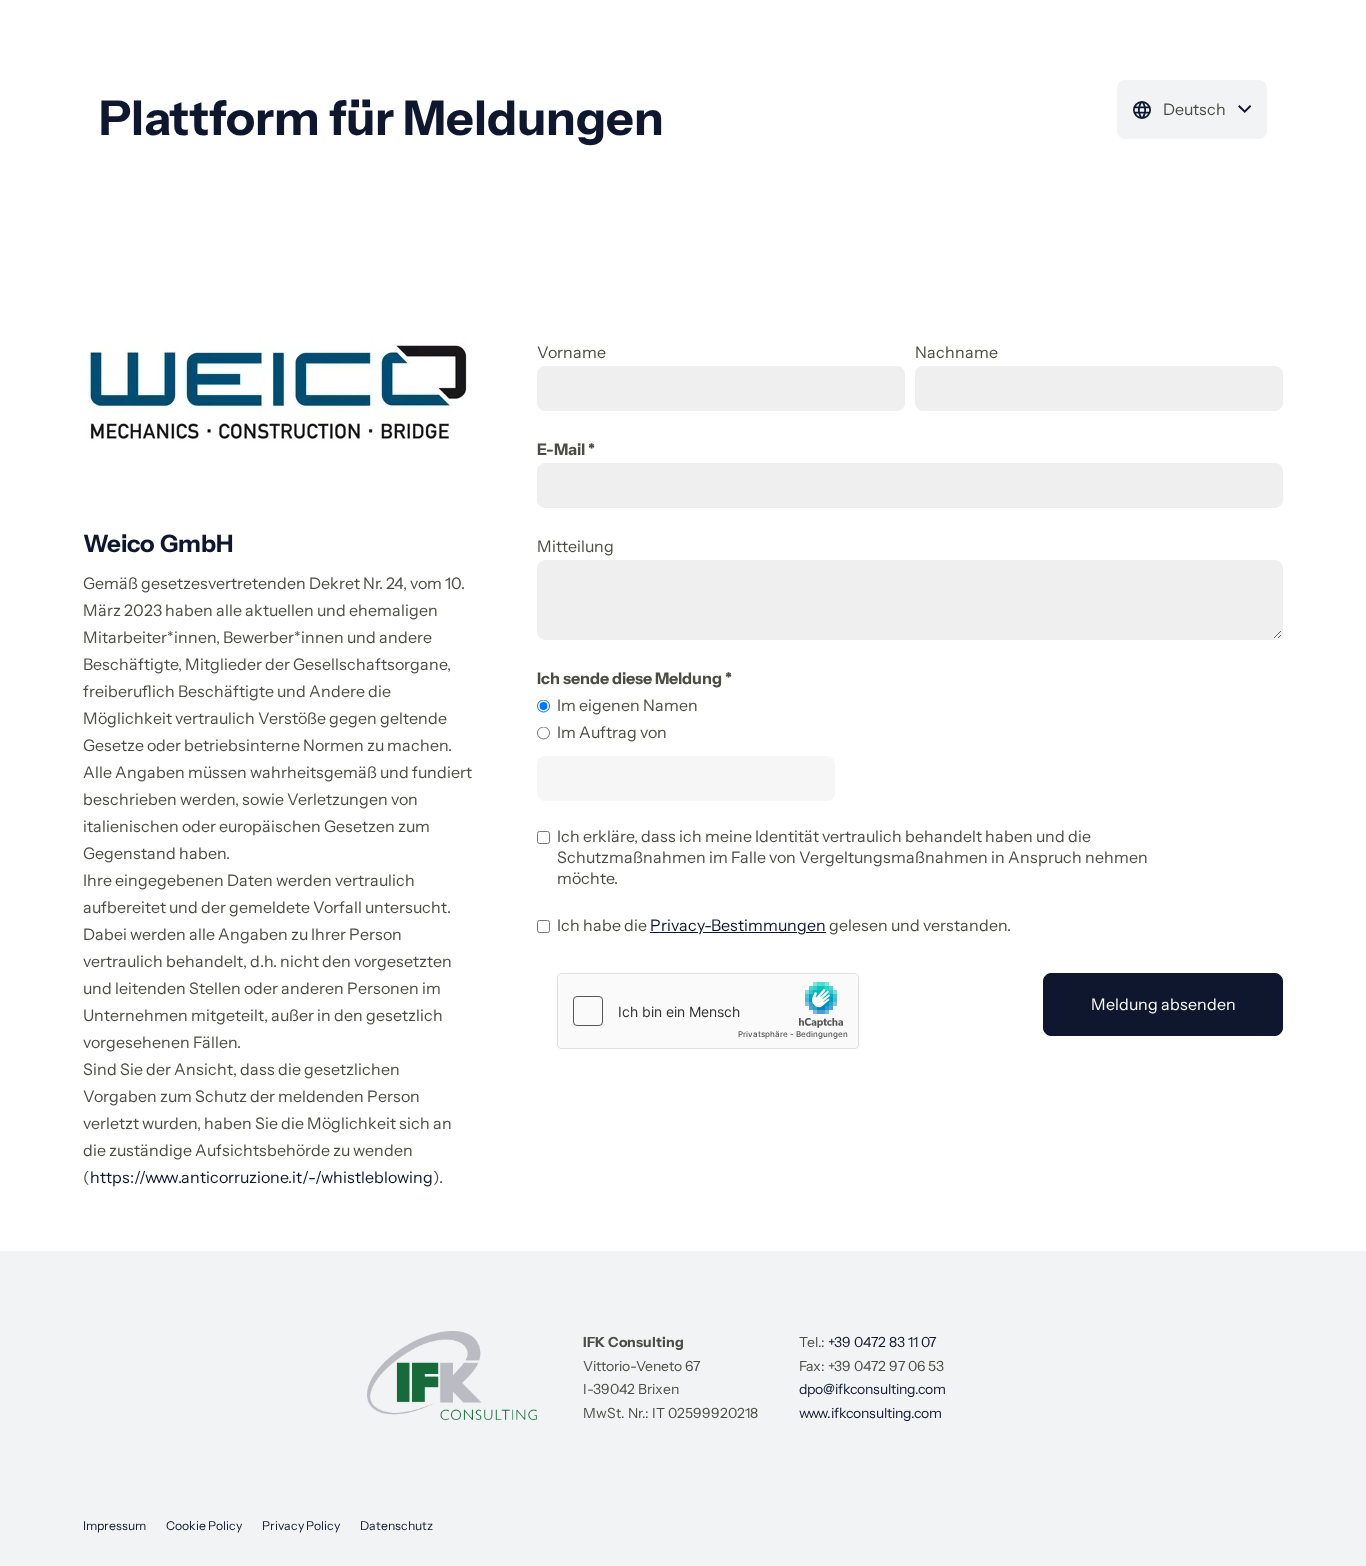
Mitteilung (575, 546)
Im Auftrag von (612, 732)
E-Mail (561, 449)
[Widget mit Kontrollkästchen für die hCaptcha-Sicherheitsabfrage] (708, 1011)
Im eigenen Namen (627, 705)
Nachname (956, 352)
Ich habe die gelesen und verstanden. (784, 925)
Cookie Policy (204, 1525)
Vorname (571, 352)
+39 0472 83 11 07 (882, 1342)
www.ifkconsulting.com (870, 1413)
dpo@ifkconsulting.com (872, 1389)
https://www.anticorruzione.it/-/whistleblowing (261, 1177)
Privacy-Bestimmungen (738, 925)
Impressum (114, 1525)
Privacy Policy (301, 1525)
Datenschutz (396, 1525)
